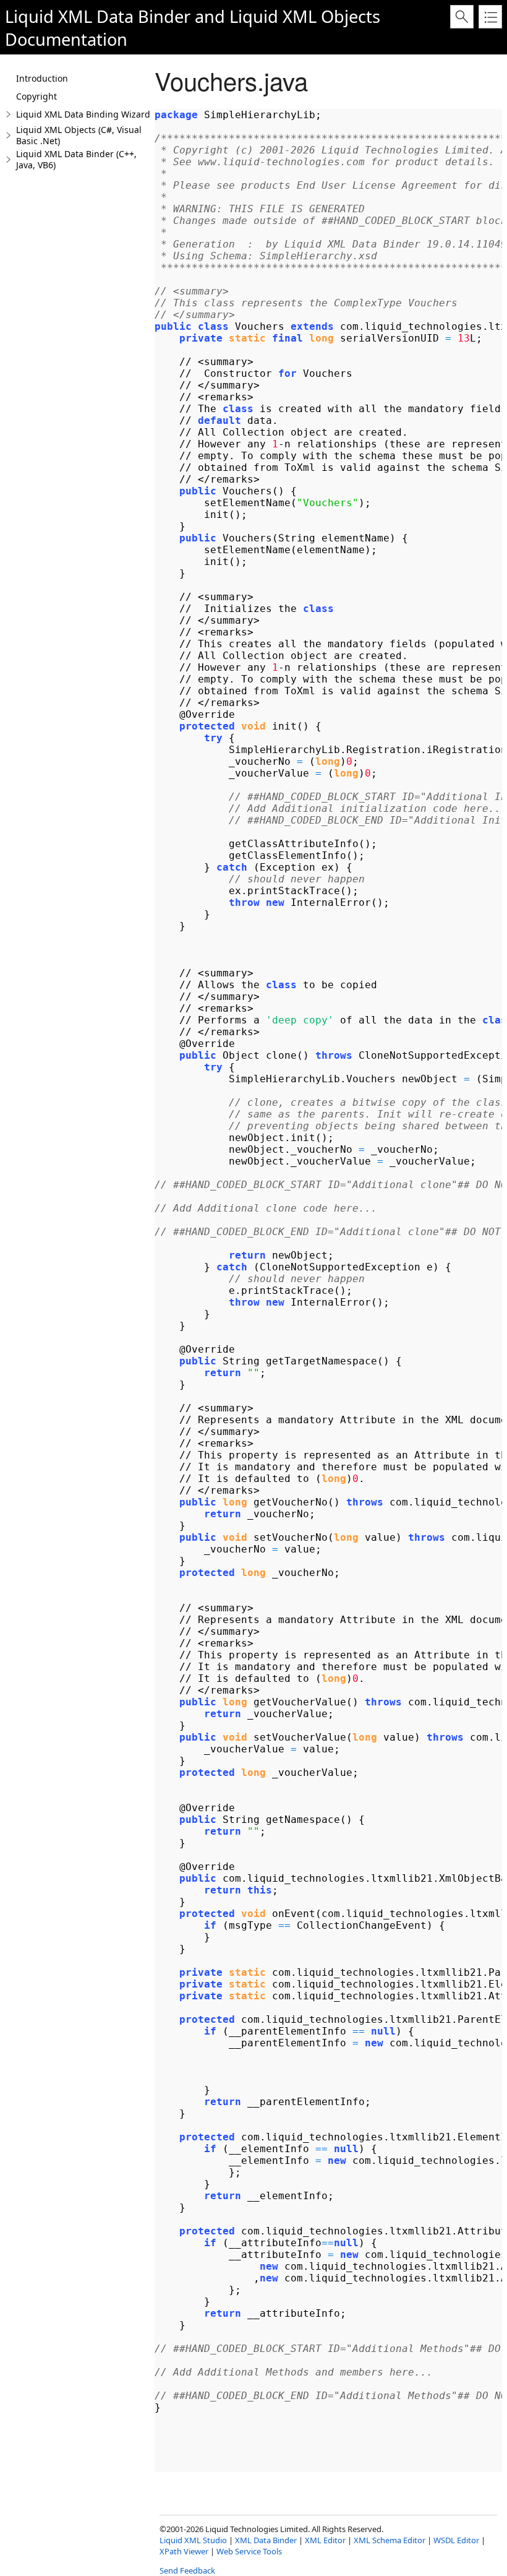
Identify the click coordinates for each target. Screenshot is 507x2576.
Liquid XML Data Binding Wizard (83, 114)
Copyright (36, 96)
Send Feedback (187, 2570)
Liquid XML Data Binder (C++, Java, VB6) (76, 159)
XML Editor (325, 2540)
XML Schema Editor (390, 2540)
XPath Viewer (184, 2551)
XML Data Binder (266, 2540)
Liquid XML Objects (305, 16)
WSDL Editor (456, 2540)
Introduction (42, 78)
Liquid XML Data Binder (98, 16)
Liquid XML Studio (193, 2540)
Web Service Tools (249, 2551)
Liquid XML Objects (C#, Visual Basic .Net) (79, 135)
